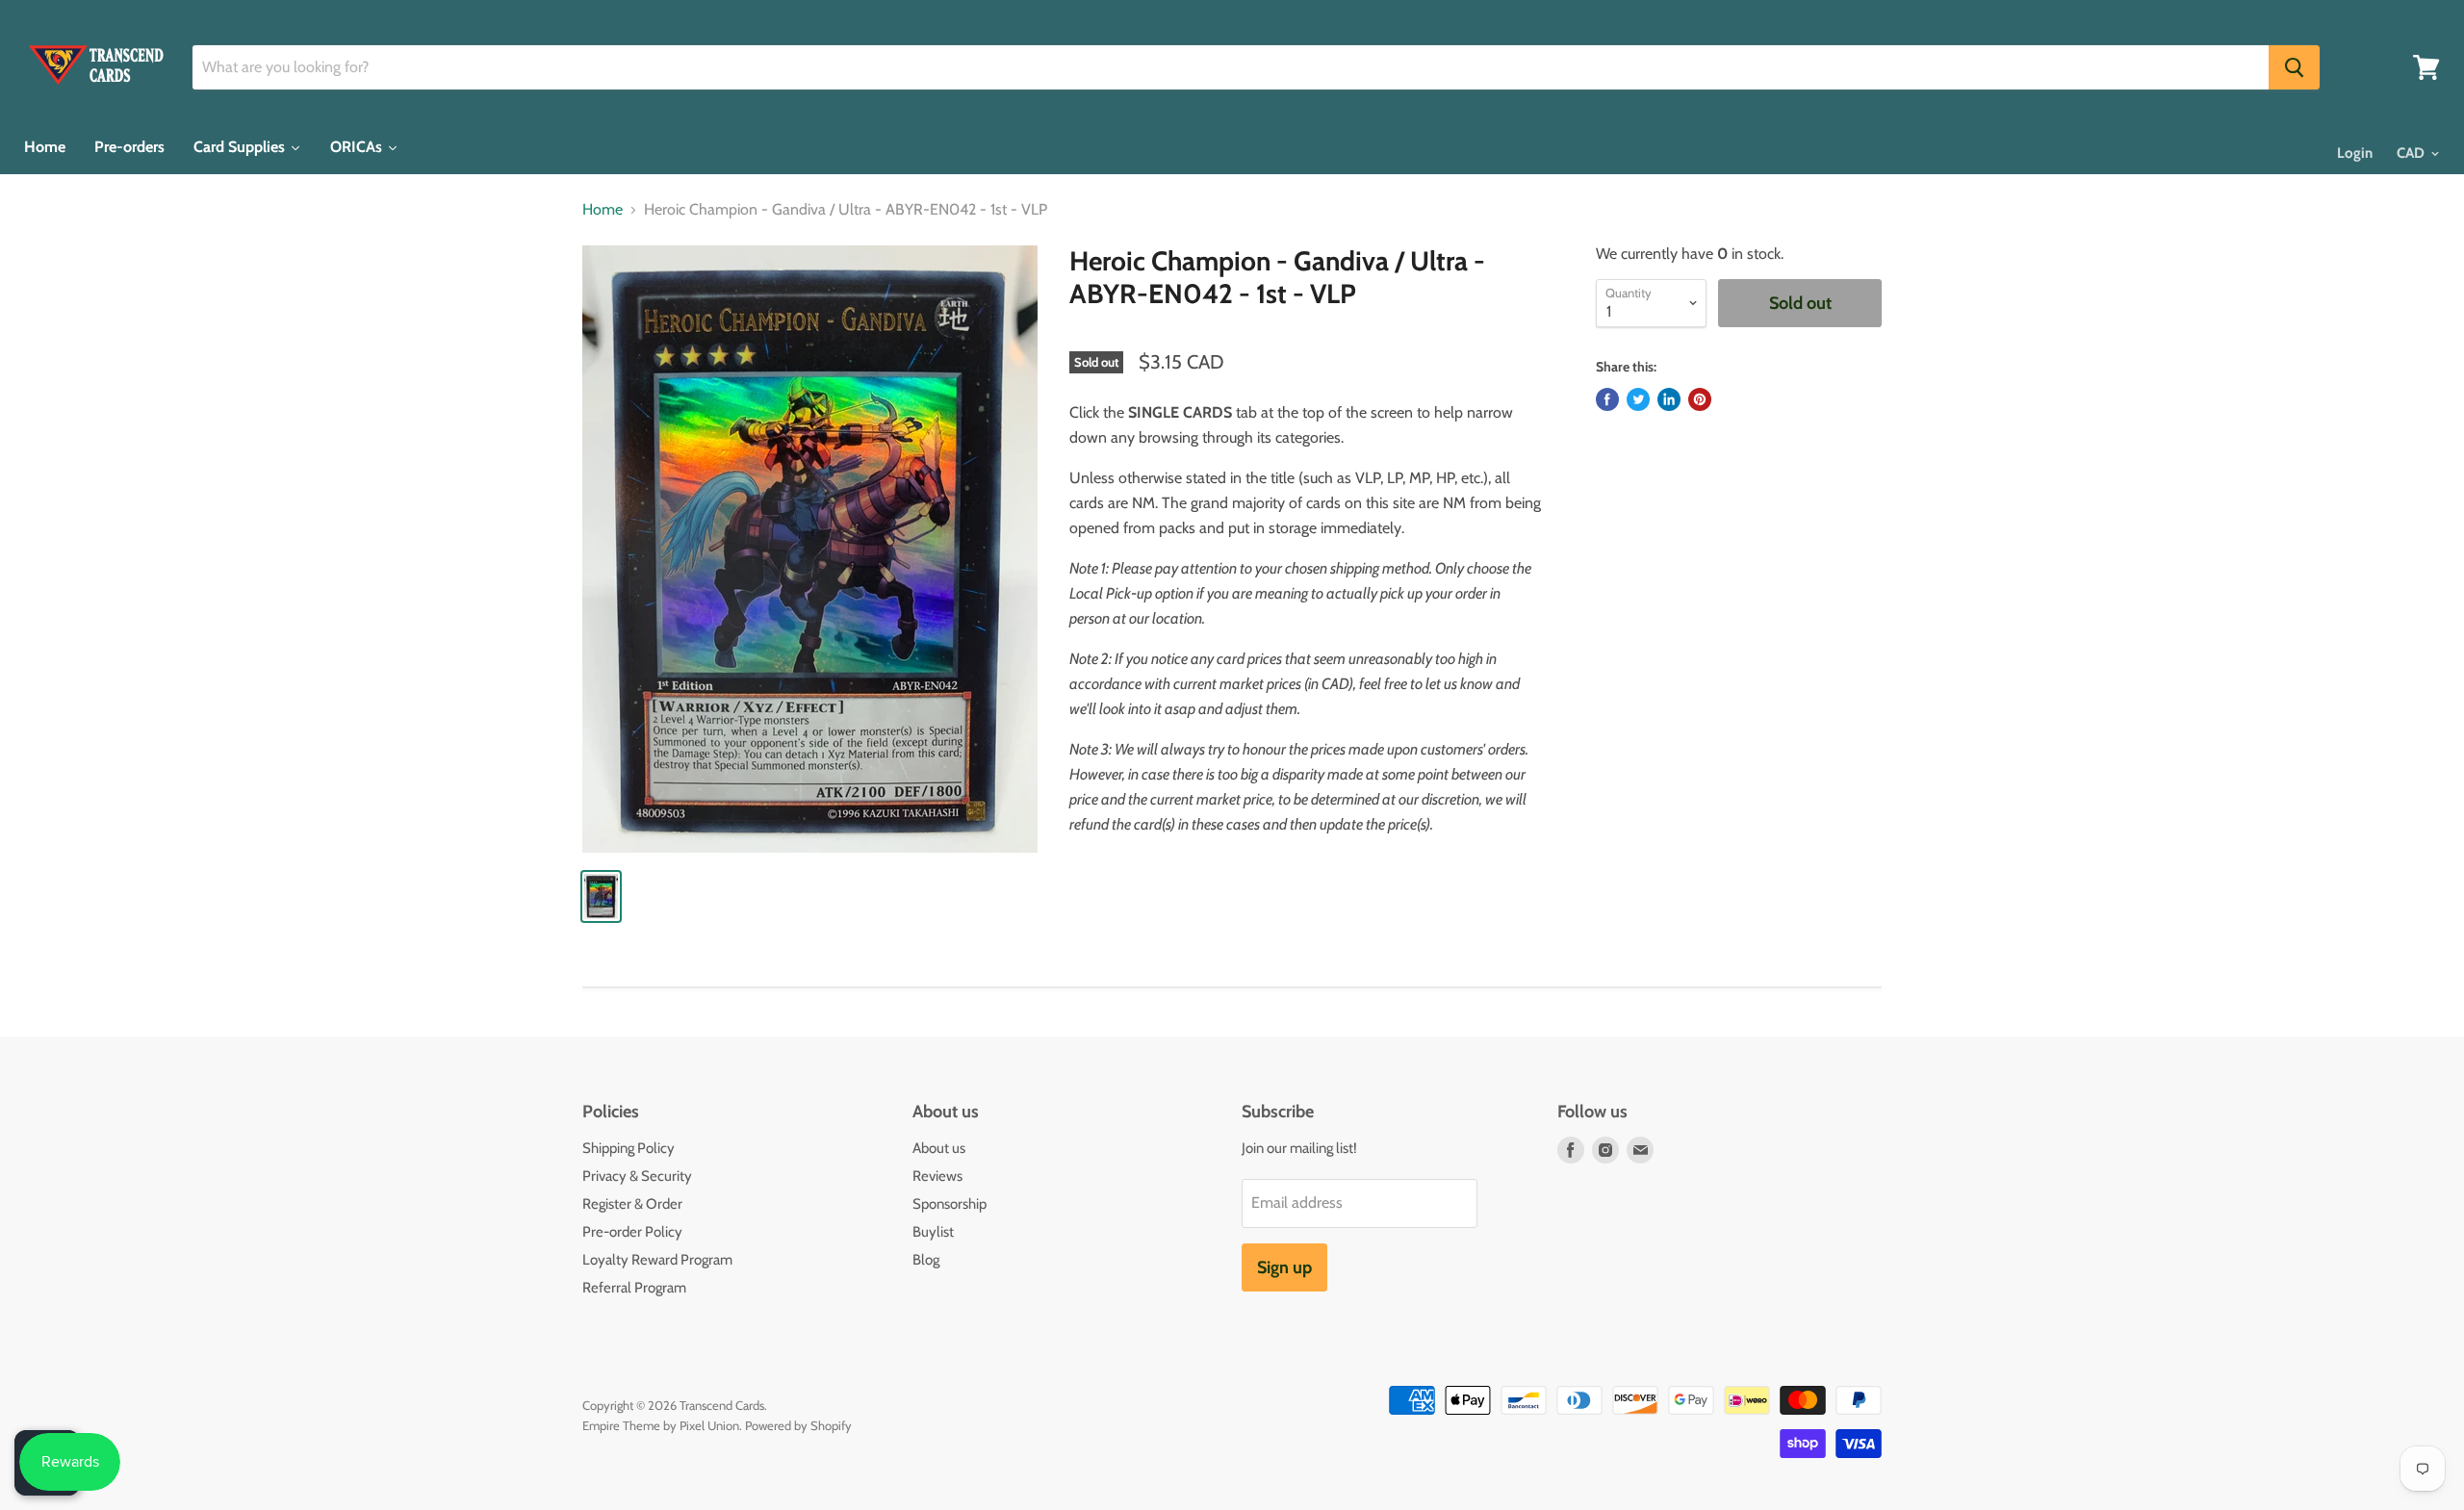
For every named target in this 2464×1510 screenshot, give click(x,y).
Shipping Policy (629, 1148)
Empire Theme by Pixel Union (661, 1425)
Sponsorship (950, 1204)
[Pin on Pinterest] (1700, 399)
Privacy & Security (637, 1176)
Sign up (1284, 1267)
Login (2355, 153)
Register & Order (632, 1204)
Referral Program (634, 1288)
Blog (926, 1260)
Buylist (933, 1232)
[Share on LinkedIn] (1669, 399)
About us (939, 1148)
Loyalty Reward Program (657, 1260)
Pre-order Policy (632, 1232)
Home (603, 210)
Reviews (937, 1176)
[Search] (2294, 67)
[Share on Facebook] (1607, 399)
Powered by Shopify (798, 1425)
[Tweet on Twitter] (1638, 399)
